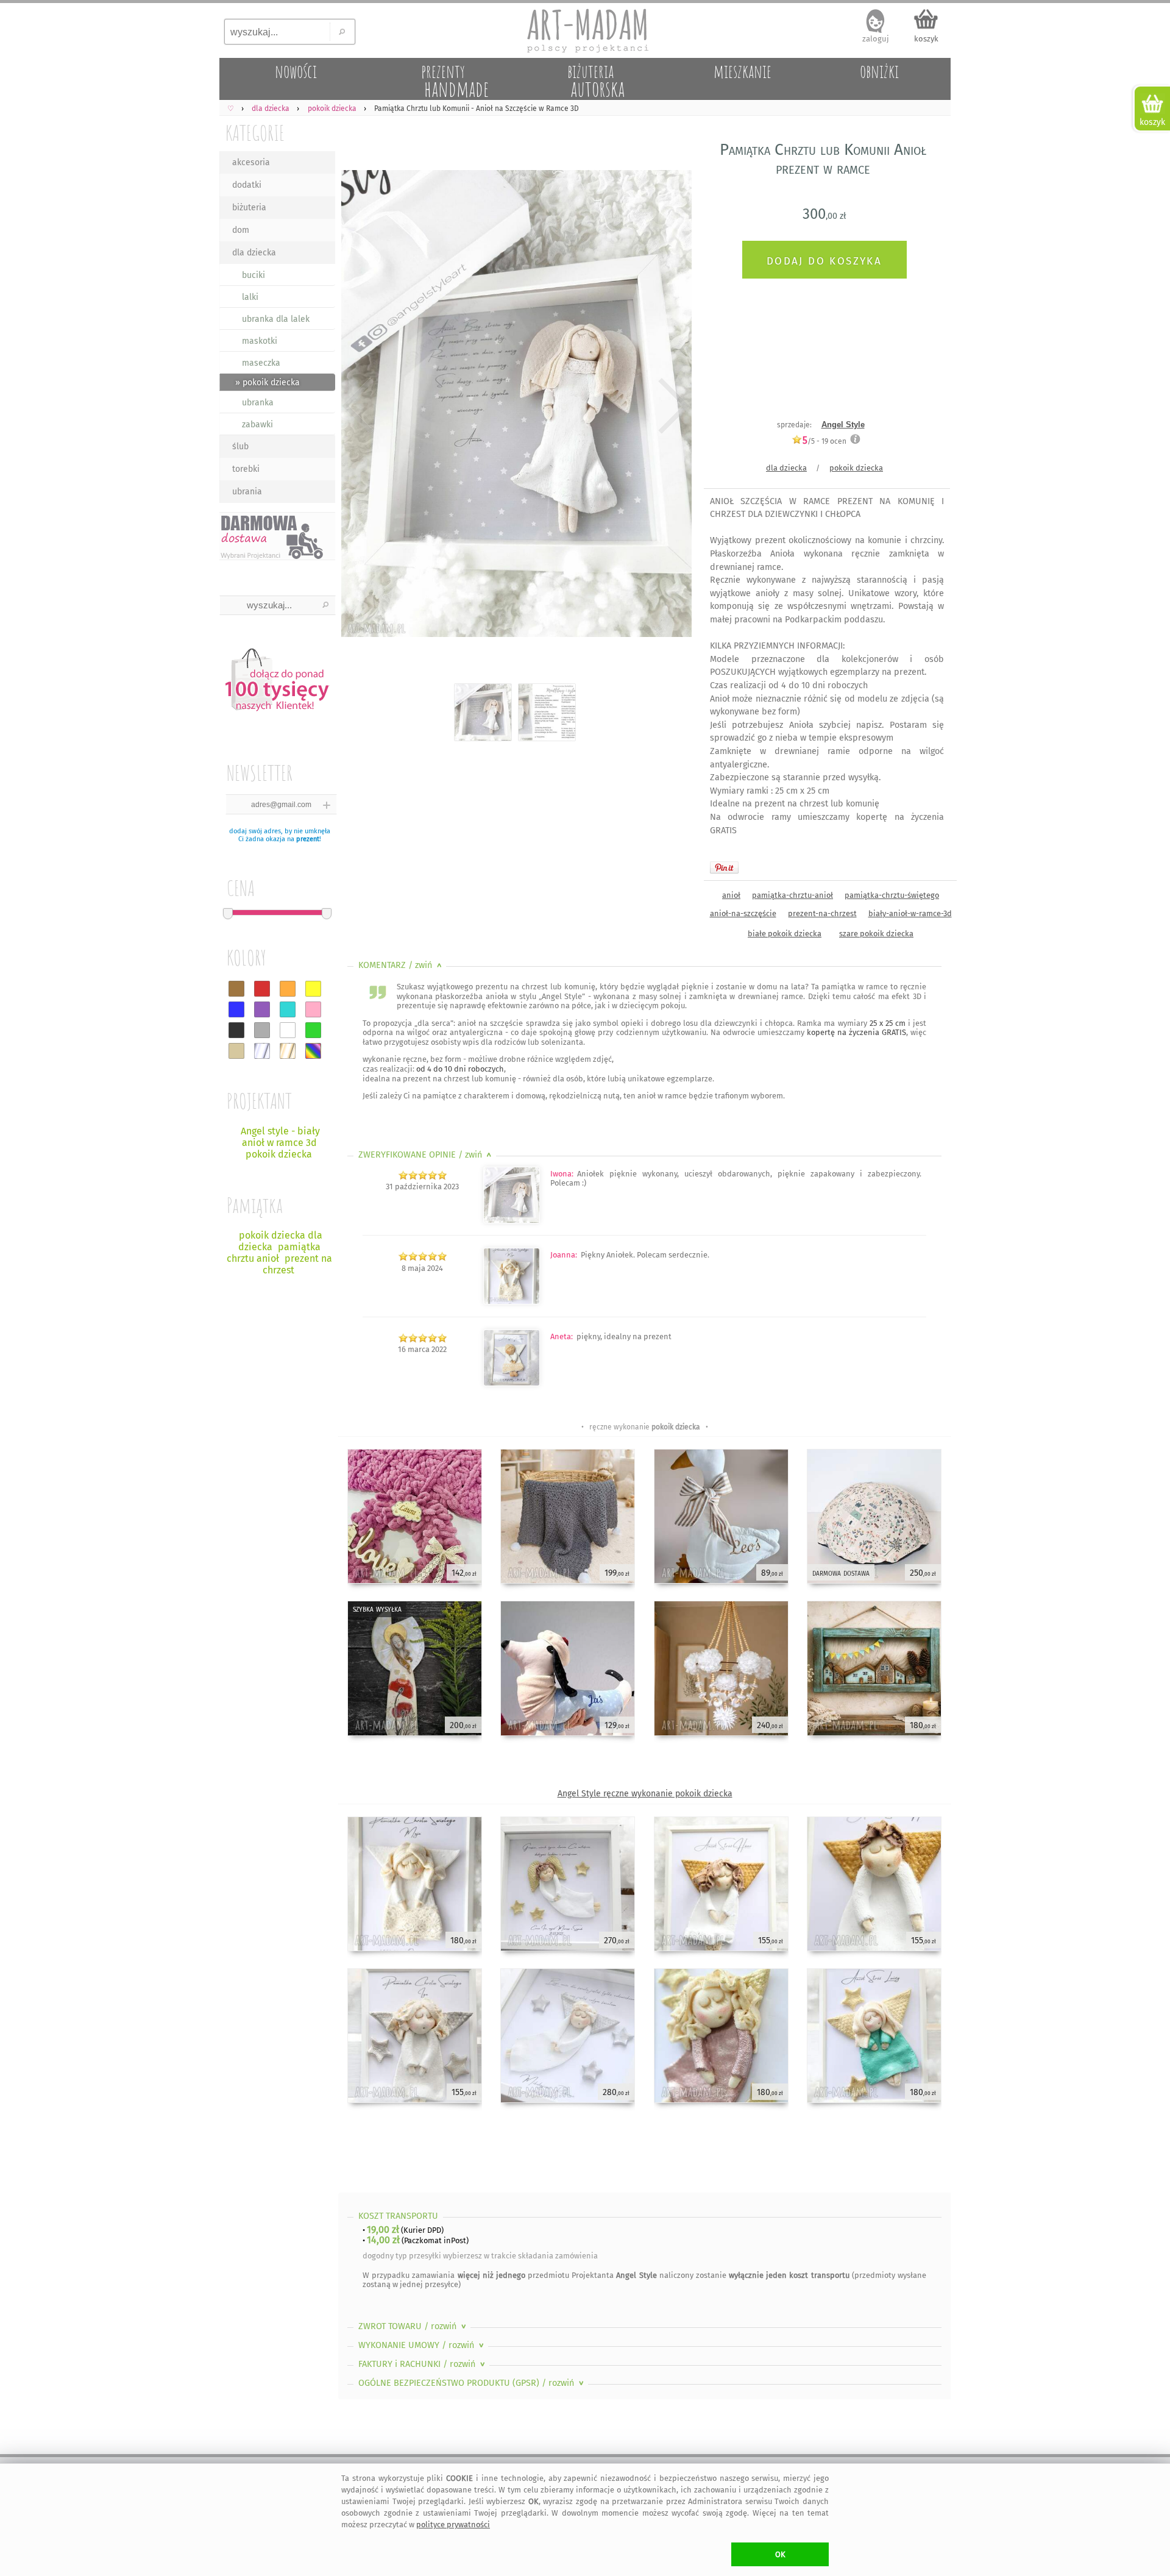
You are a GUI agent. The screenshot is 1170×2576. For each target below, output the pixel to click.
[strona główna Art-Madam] (585, 30)
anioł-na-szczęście (743, 913)
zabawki (257, 425)
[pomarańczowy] (288, 989)
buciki (253, 275)
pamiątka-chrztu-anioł (792, 895)
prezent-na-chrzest (822, 913)
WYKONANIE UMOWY (422, 2345)
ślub (240, 447)
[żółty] (313, 989)
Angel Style (843, 425)
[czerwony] (262, 989)
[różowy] (313, 1009)
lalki (250, 297)
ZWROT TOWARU (413, 2326)
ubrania (247, 492)
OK (780, 2554)
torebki (246, 469)
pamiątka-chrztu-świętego (892, 895)
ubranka (258, 403)
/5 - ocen (824, 441)
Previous (358, 406)
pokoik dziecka (856, 468)
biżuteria (249, 208)
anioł (731, 895)
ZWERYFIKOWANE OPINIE (426, 1155)
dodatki (247, 185)
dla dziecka (254, 253)
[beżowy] (236, 1051)
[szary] (262, 1030)
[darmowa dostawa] (277, 536)
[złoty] (288, 1051)
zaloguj (876, 39)
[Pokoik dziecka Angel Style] (512, 1302)
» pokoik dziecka (268, 382)
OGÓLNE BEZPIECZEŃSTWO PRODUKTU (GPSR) (472, 2383)
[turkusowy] (288, 1009)
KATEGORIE (255, 133)
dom (241, 230)
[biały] (288, 1030)
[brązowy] (236, 989)
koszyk (926, 39)
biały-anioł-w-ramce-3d (910, 913)
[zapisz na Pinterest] (724, 867)
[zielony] (313, 1030)
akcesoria (251, 162)
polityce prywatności (453, 2524)
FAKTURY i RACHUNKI (423, 2364)
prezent (308, 839)
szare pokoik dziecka (876, 934)
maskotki (260, 341)
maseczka (261, 363)
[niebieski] (236, 1009)
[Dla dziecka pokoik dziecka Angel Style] (512, 1383)
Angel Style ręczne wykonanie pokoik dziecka (645, 1794)
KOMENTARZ (401, 965)
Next (672, 406)
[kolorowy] (313, 1051)
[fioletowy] (262, 1009)
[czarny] (236, 1030)
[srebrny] (262, 1051)
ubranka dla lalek (276, 319)
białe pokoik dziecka (785, 934)
